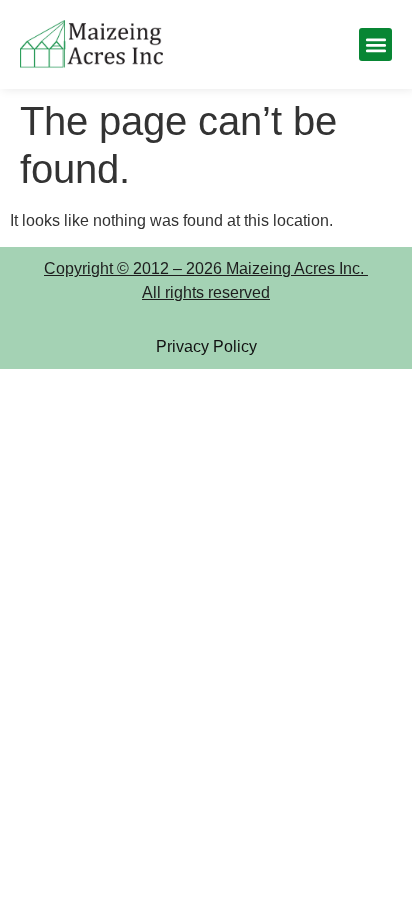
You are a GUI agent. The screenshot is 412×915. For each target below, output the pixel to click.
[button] (375, 44)
